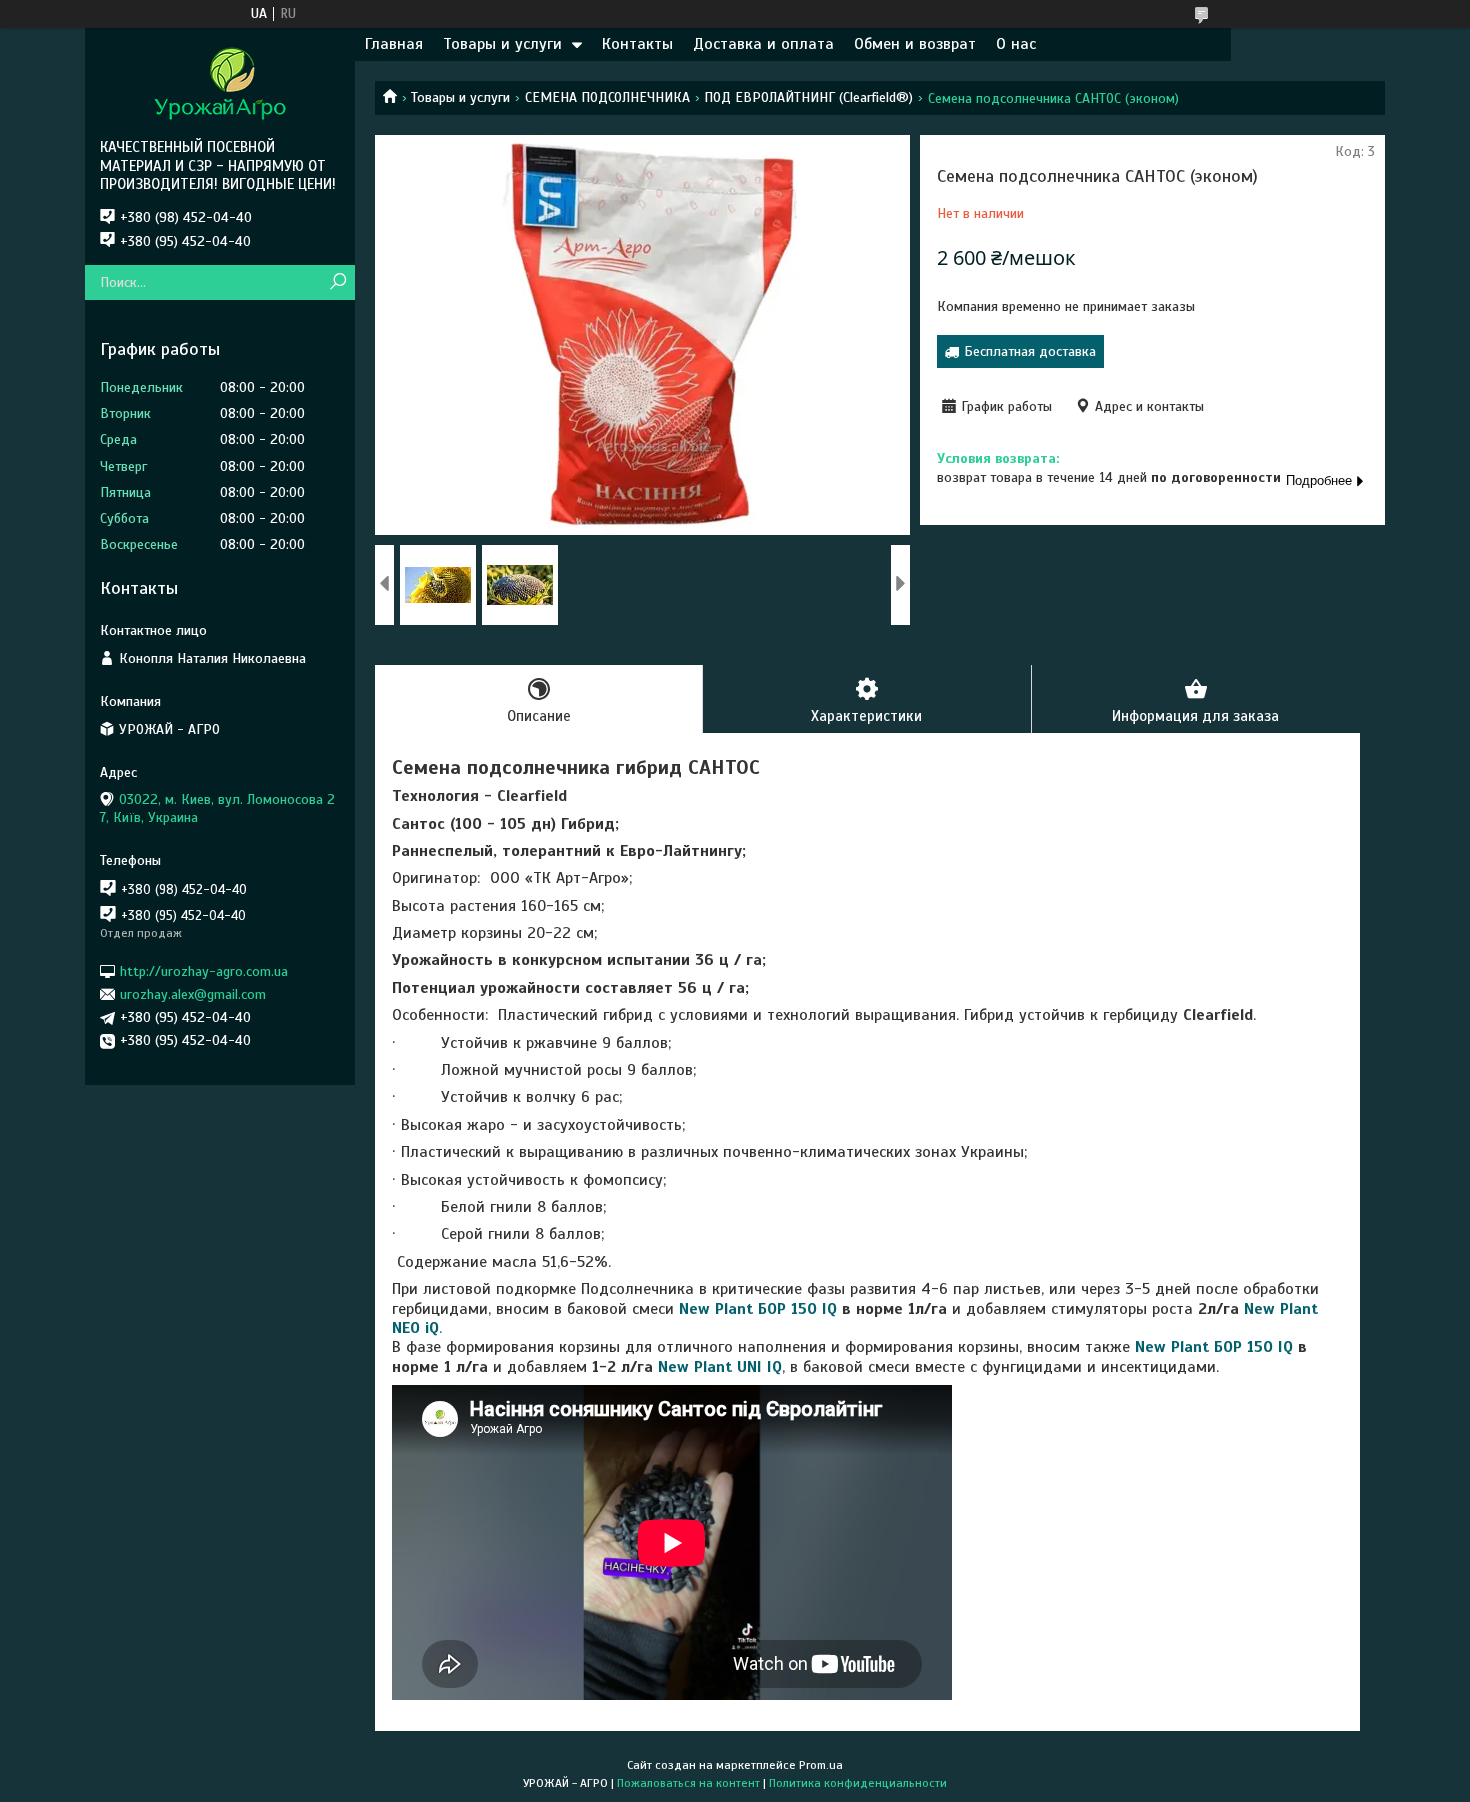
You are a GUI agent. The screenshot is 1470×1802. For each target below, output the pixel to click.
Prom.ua (821, 1765)
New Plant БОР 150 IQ (758, 1309)
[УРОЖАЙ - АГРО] (220, 83)
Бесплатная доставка (1030, 351)
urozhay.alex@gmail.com (193, 994)
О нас (1016, 44)
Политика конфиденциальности (858, 1783)
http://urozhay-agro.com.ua (204, 970)
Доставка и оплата (763, 44)
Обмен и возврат (915, 44)
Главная (394, 44)
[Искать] (337, 282)
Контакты (637, 44)
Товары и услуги (502, 44)
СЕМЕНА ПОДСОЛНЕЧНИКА (607, 97)
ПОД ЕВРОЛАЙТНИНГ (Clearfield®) (808, 97)
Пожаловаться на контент (688, 1783)
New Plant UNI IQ (720, 1367)
